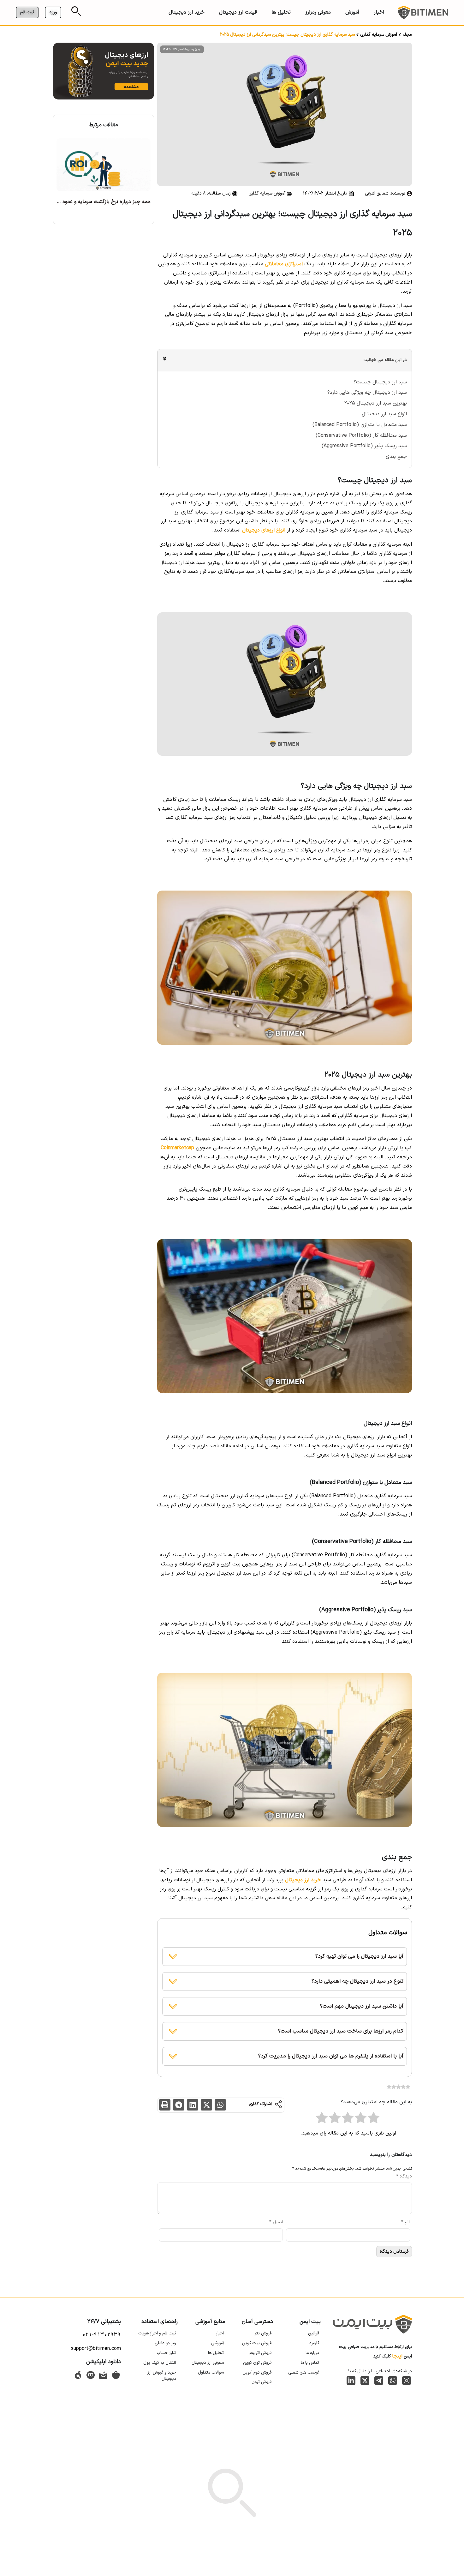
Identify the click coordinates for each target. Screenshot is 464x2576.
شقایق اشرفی (377, 193)
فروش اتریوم (260, 2353)
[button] (220, 2105)
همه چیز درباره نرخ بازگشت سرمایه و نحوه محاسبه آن (94, 202)
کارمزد (314, 2343)
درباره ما (312, 2353)
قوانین (314, 2333)
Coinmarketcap (177, 1148)
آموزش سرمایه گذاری (379, 35)
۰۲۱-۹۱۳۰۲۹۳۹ (101, 2335)
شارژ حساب (166, 2353)
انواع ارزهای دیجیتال (264, 530)
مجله (407, 35)
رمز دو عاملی (165, 2343)
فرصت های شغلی (304, 2372)
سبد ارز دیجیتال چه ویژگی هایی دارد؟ (367, 393)
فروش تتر (263, 2333)
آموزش (352, 12)
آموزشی (217, 2343)
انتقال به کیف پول (160, 2363)
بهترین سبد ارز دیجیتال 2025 (375, 403)
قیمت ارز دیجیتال (238, 12)
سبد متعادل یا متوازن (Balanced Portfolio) (360, 425)
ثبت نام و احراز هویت (157, 2333)
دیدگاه (404, 2177)
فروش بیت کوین (257, 2343)
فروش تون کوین (257, 2363)
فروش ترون (262, 2382)
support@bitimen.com (96, 2349)
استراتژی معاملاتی (284, 264)
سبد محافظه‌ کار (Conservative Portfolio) (361, 435)
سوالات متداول (211, 2372)
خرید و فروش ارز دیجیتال (162, 2376)
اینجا (397, 2356)
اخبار (379, 12)
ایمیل (276, 2222)
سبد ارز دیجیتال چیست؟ (380, 382)
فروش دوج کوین (257, 2372)
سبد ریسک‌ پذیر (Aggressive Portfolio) (364, 446)
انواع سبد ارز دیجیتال (384, 414)
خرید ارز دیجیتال (187, 12)
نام (406, 2222)
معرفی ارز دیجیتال (208, 2363)
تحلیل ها (281, 12)
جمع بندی (396, 457)
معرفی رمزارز (318, 12)
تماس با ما (310, 2363)
